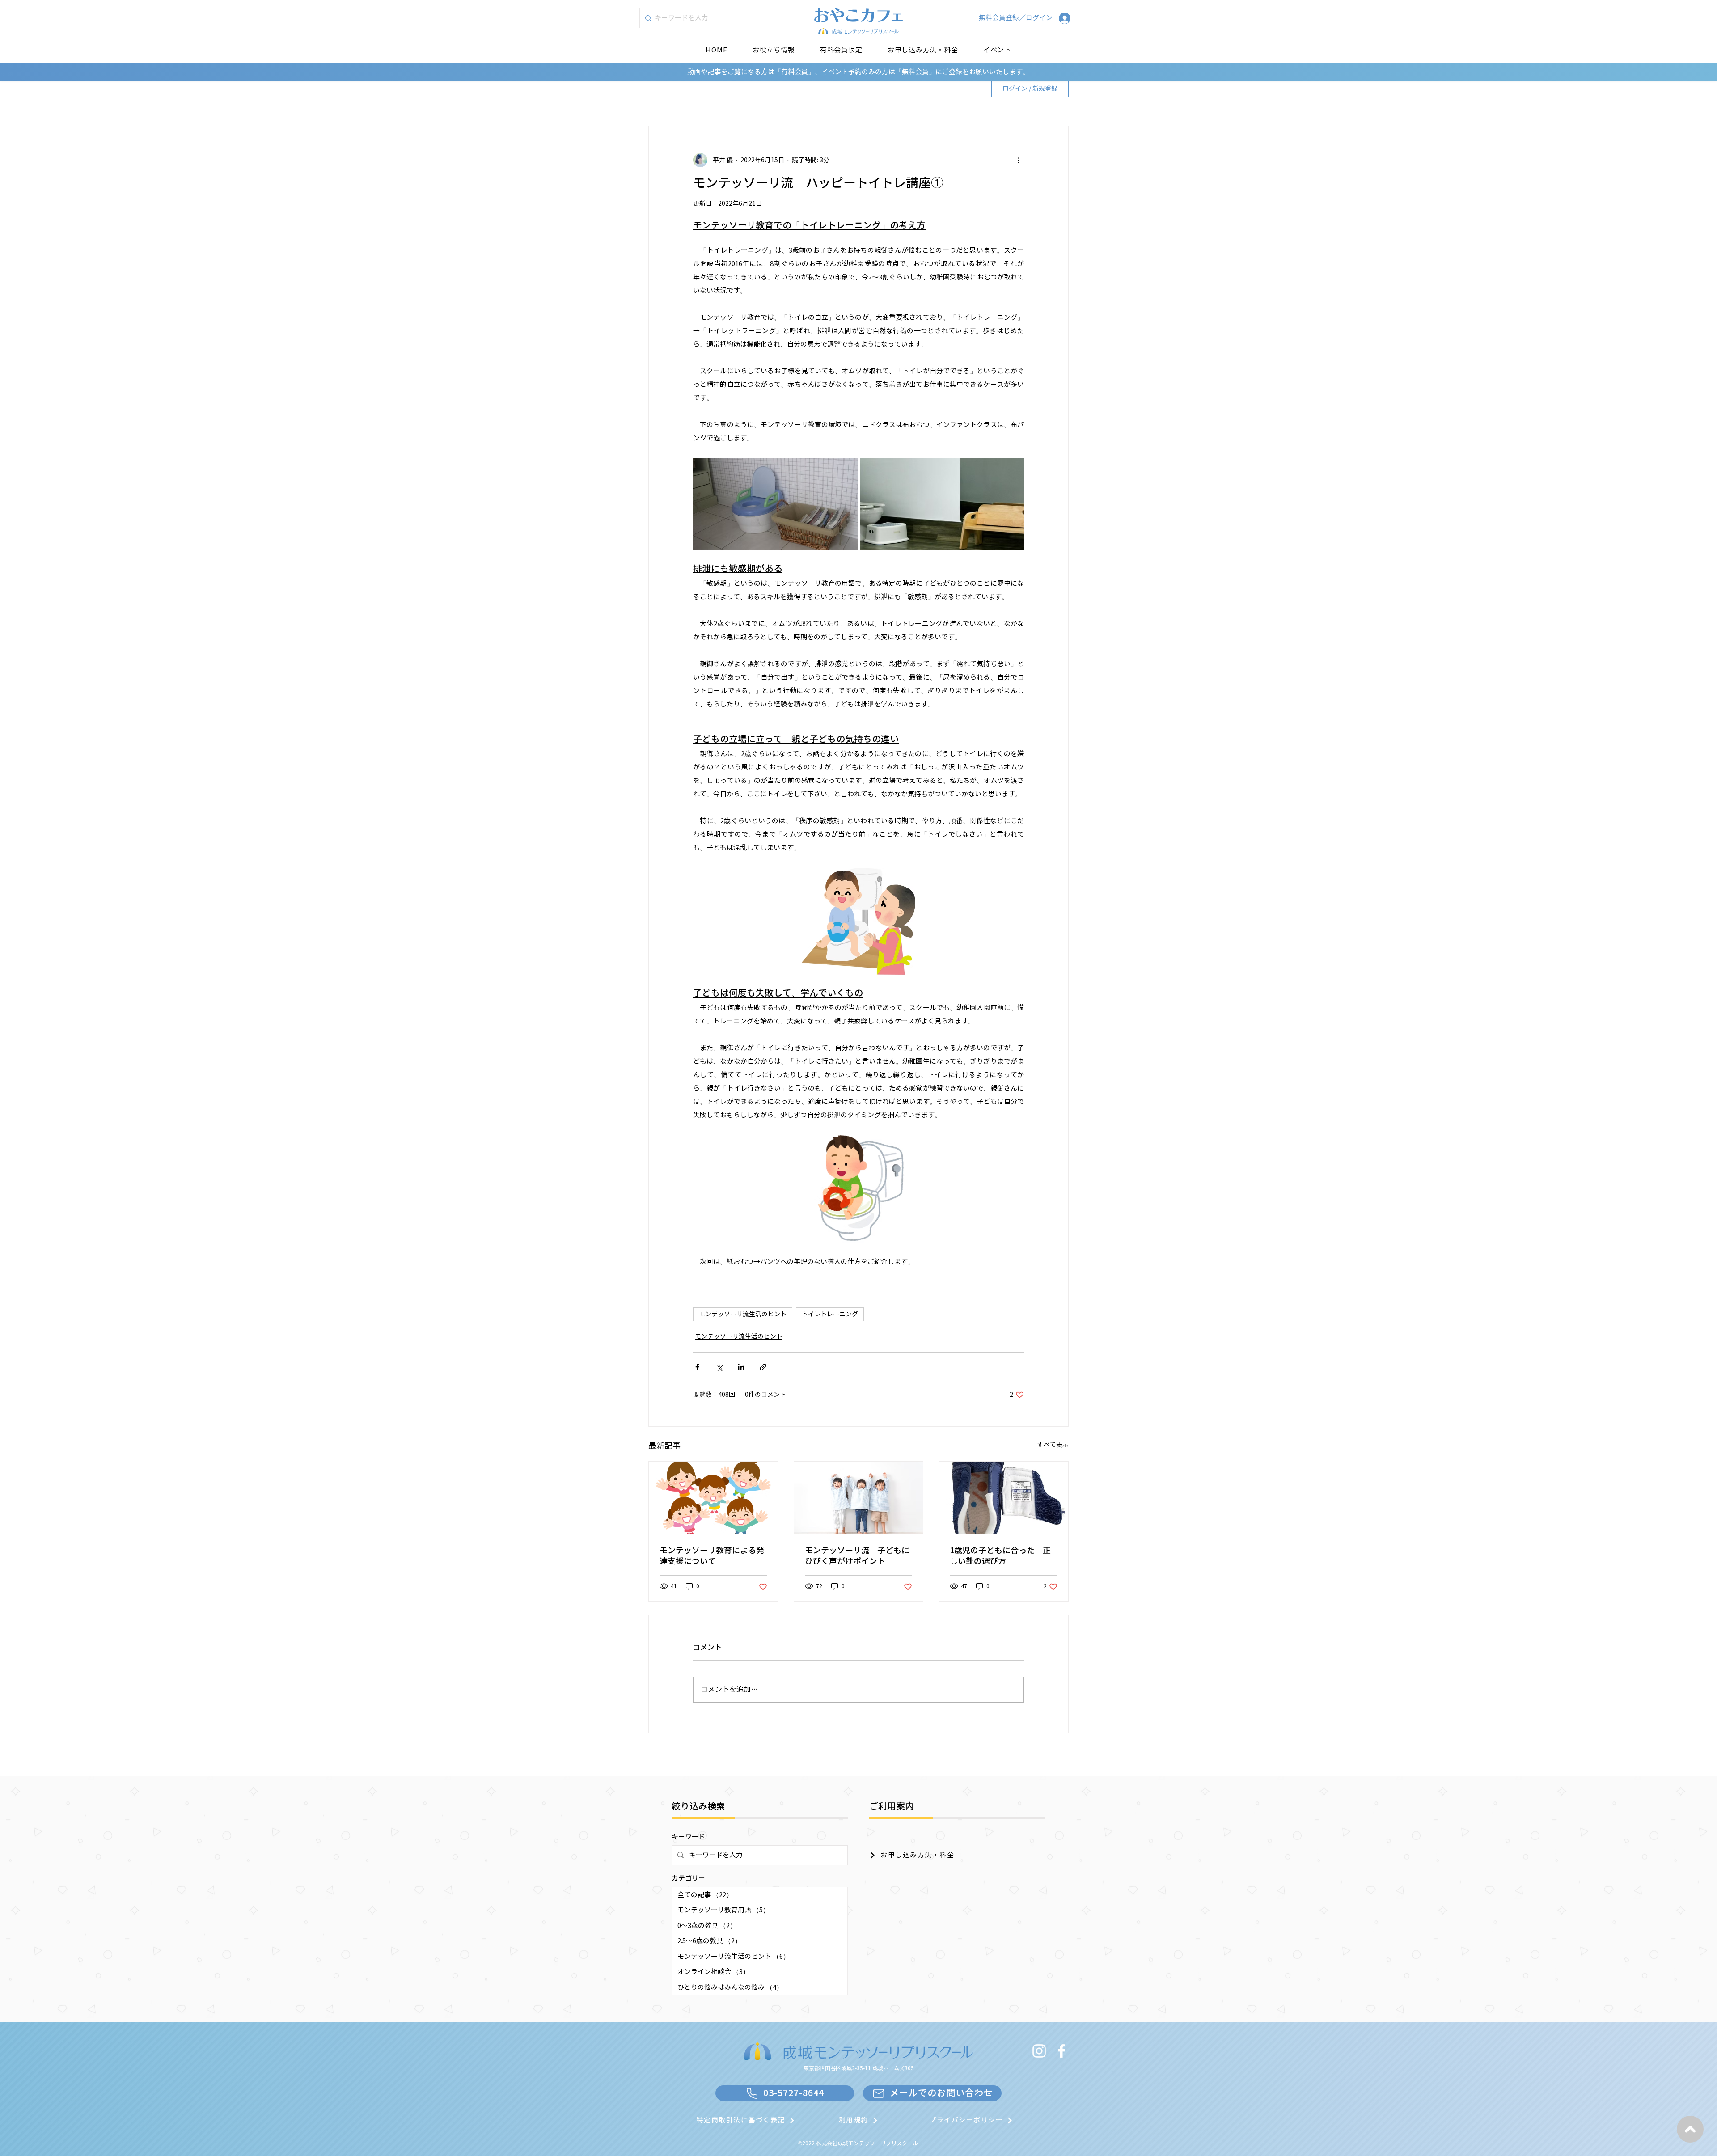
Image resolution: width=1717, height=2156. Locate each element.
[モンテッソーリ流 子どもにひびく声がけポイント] (859, 1498)
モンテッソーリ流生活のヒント (743, 1314)
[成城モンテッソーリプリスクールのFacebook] (1061, 2051)
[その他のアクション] (1019, 160)
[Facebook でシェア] (697, 1367)
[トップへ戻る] (1690, 2129)
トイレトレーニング (830, 1314)
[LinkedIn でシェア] (741, 1367)
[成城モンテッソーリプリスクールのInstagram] (1039, 2051)
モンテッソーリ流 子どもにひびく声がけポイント (857, 1556)
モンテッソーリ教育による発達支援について (712, 1556)
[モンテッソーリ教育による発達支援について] (713, 1498)
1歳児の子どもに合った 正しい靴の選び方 (1000, 1556)
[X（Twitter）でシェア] (719, 1367)
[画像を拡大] (775, 505)
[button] (841, 50)
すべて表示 (1053, 1445)
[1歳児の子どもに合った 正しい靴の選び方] (1004, 1498)
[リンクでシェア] (763, 1367)
